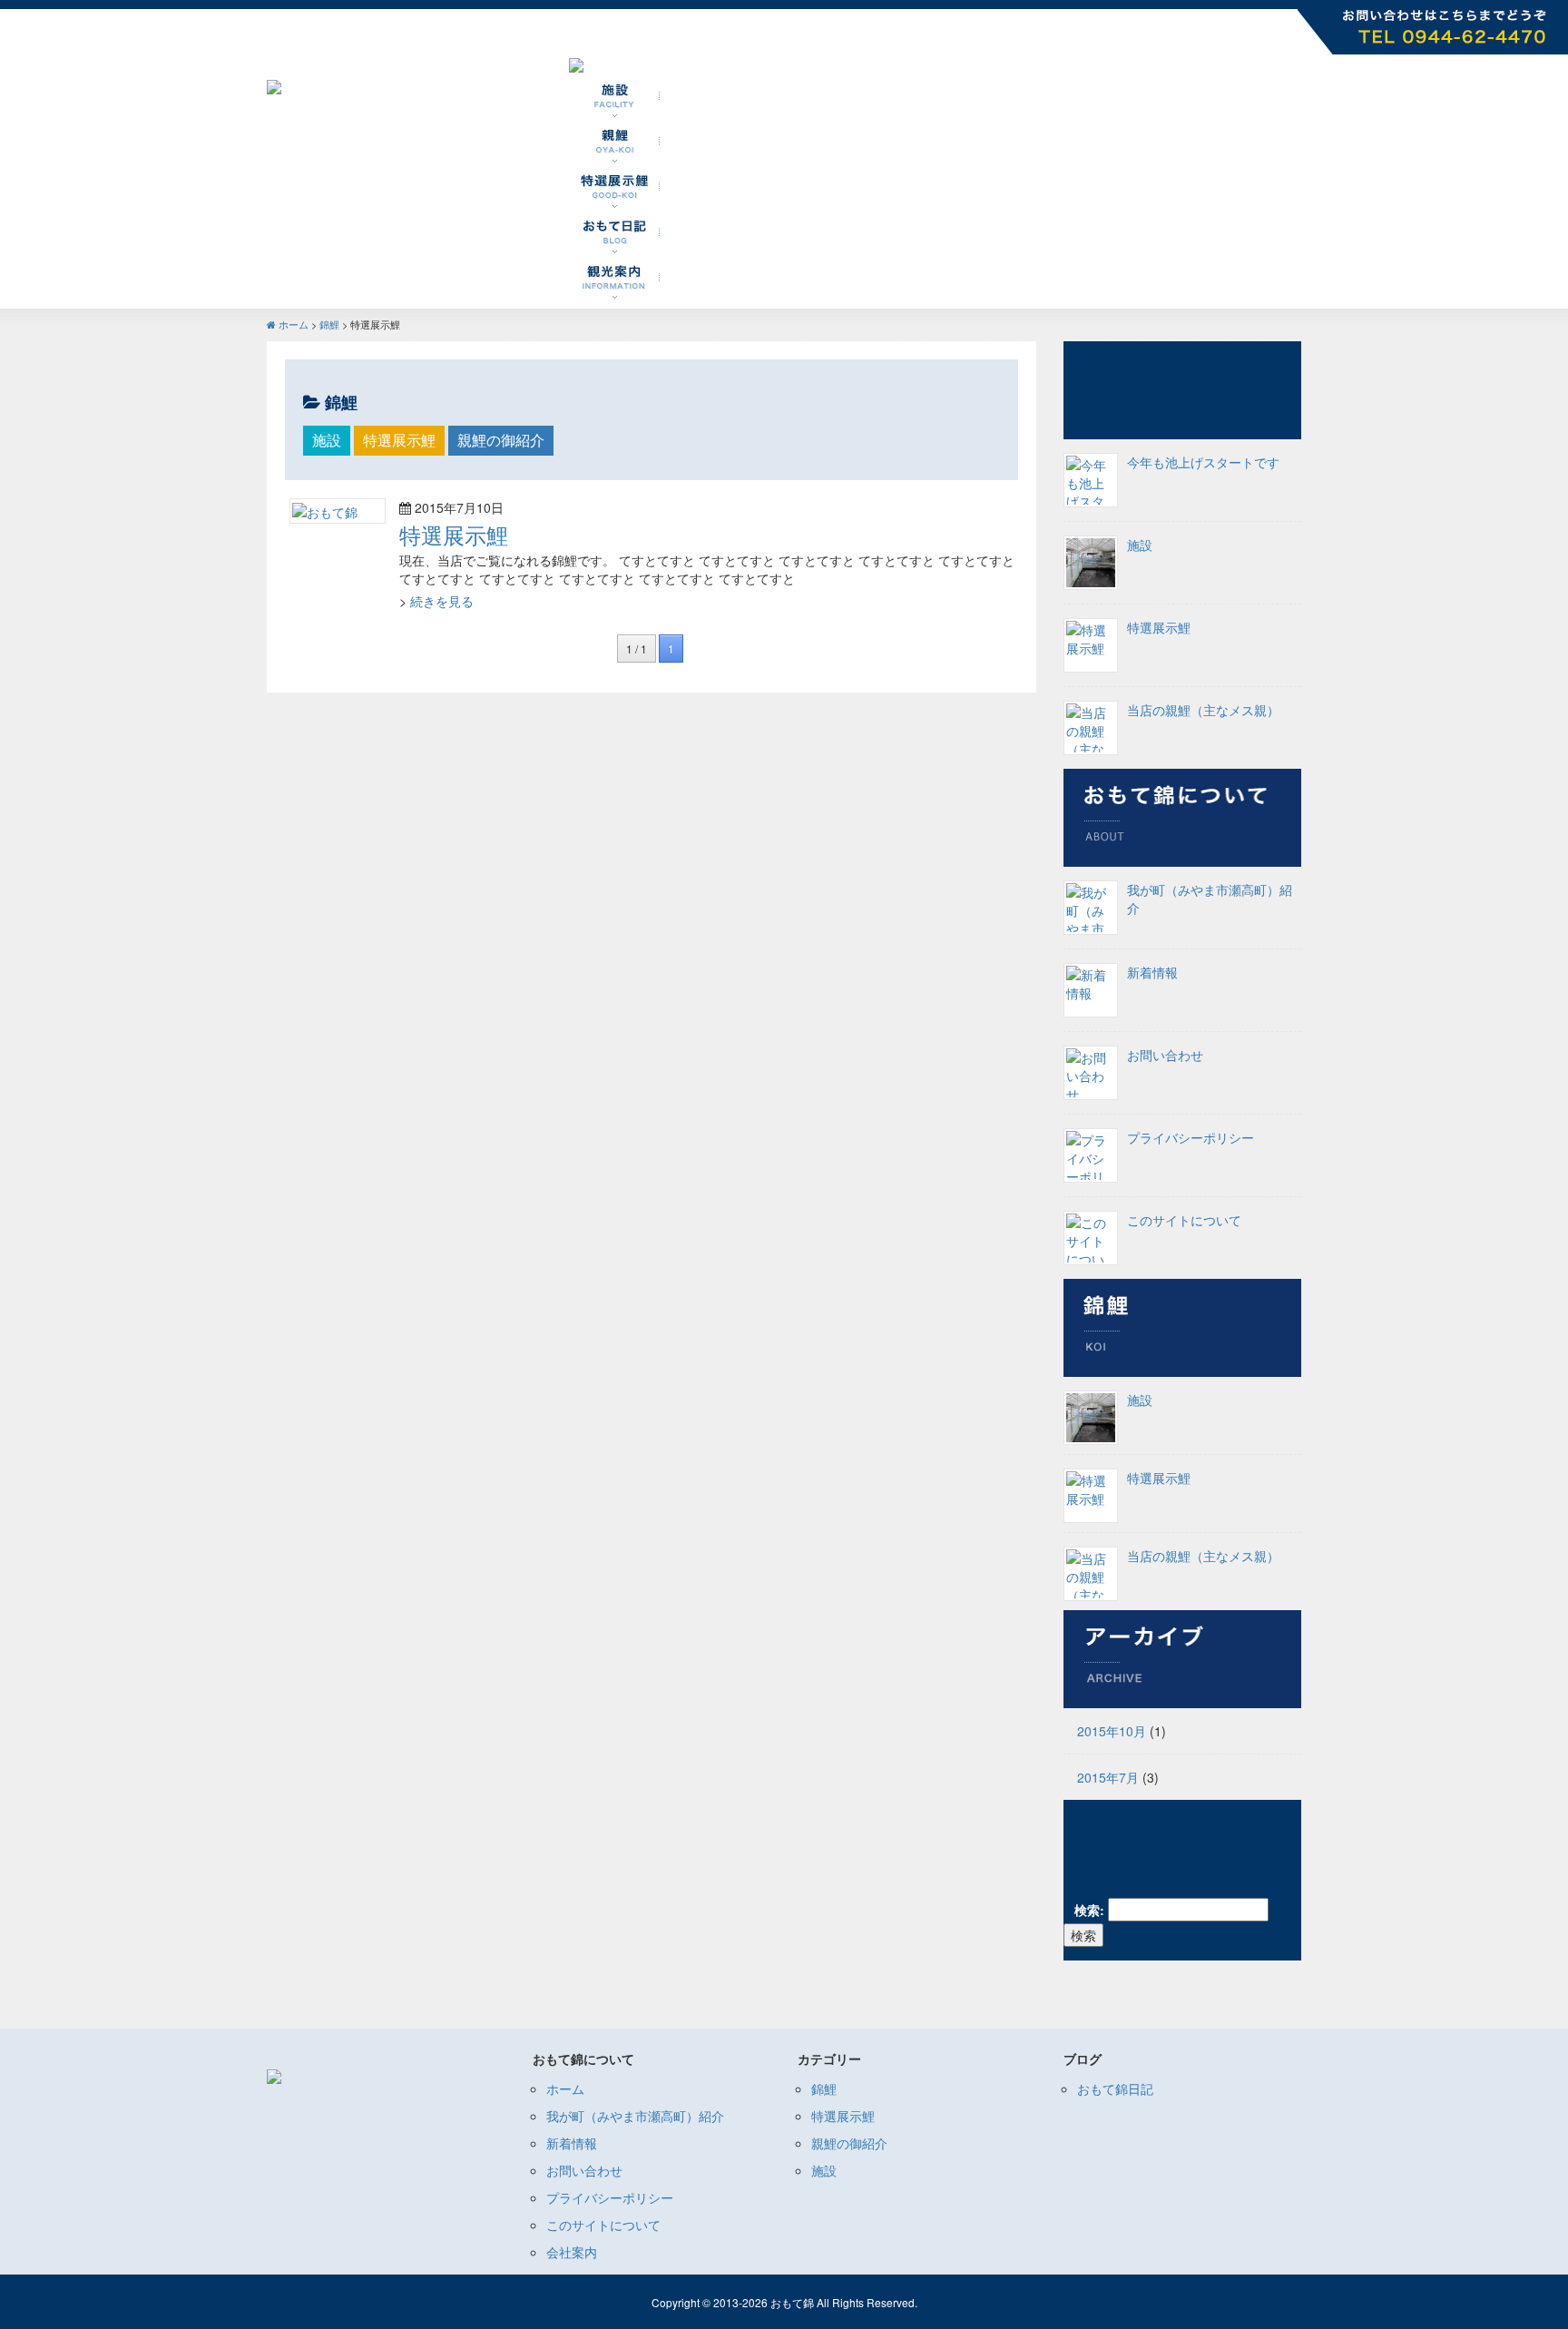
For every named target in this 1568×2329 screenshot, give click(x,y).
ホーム (294, 324)
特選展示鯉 (399, 440)
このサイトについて (1184, 1220)
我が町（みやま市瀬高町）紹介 (635, 2116)
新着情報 (1152, 972)
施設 (327, 440)
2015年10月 (1112, 1731)
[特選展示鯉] (325, 510)
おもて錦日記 (1115, 2088)
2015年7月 (1108, 1777)
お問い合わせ (1165, 1055)
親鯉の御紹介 (501, 440)
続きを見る (442, 601)
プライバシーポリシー (1191, 1137)
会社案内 (572, 2252)
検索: (1089, 1910)
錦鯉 (329, 324)
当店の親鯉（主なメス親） (1203, 1556)
